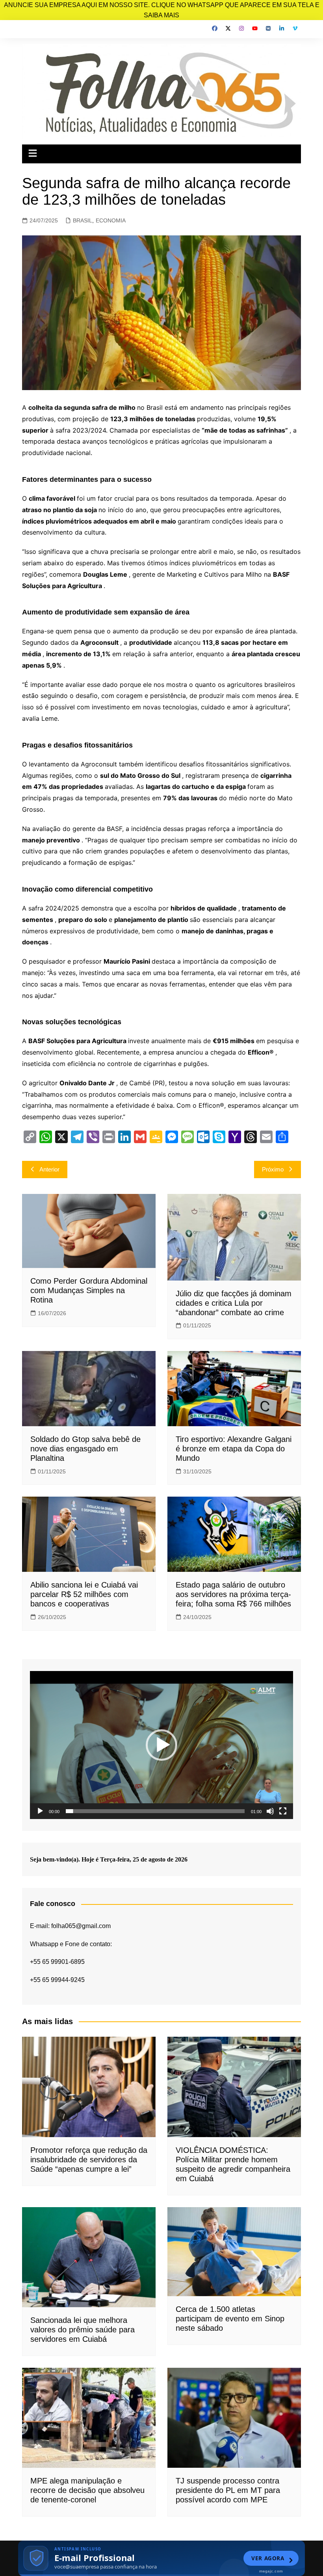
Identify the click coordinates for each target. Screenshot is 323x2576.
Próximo (273, 1169)
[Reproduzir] (40, 1811)
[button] (161, 1745)
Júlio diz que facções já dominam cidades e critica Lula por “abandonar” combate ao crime (234, 1303)
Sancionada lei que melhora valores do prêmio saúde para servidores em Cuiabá (83, 2330)
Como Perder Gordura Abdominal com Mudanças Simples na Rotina (89, 1290)
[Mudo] (270, 1811)
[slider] (155, 1811)
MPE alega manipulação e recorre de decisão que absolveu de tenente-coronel (87, 2490)
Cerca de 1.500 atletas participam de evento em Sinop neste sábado (230, 2319)
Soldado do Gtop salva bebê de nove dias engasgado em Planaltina (85, 1449)
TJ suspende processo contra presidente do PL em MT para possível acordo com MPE (228, 2490)
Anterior (49, 1169)
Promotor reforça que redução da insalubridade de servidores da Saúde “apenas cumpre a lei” (89, 2160)
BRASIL (83, 220)
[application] (161, 1745)
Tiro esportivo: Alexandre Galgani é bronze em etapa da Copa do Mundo (234, 1449)
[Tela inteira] (283, 1811)
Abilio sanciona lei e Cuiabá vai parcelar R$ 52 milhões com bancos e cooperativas (84, 1594)
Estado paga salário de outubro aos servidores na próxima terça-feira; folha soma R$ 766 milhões (233, 1594)
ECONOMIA (111, 220)
